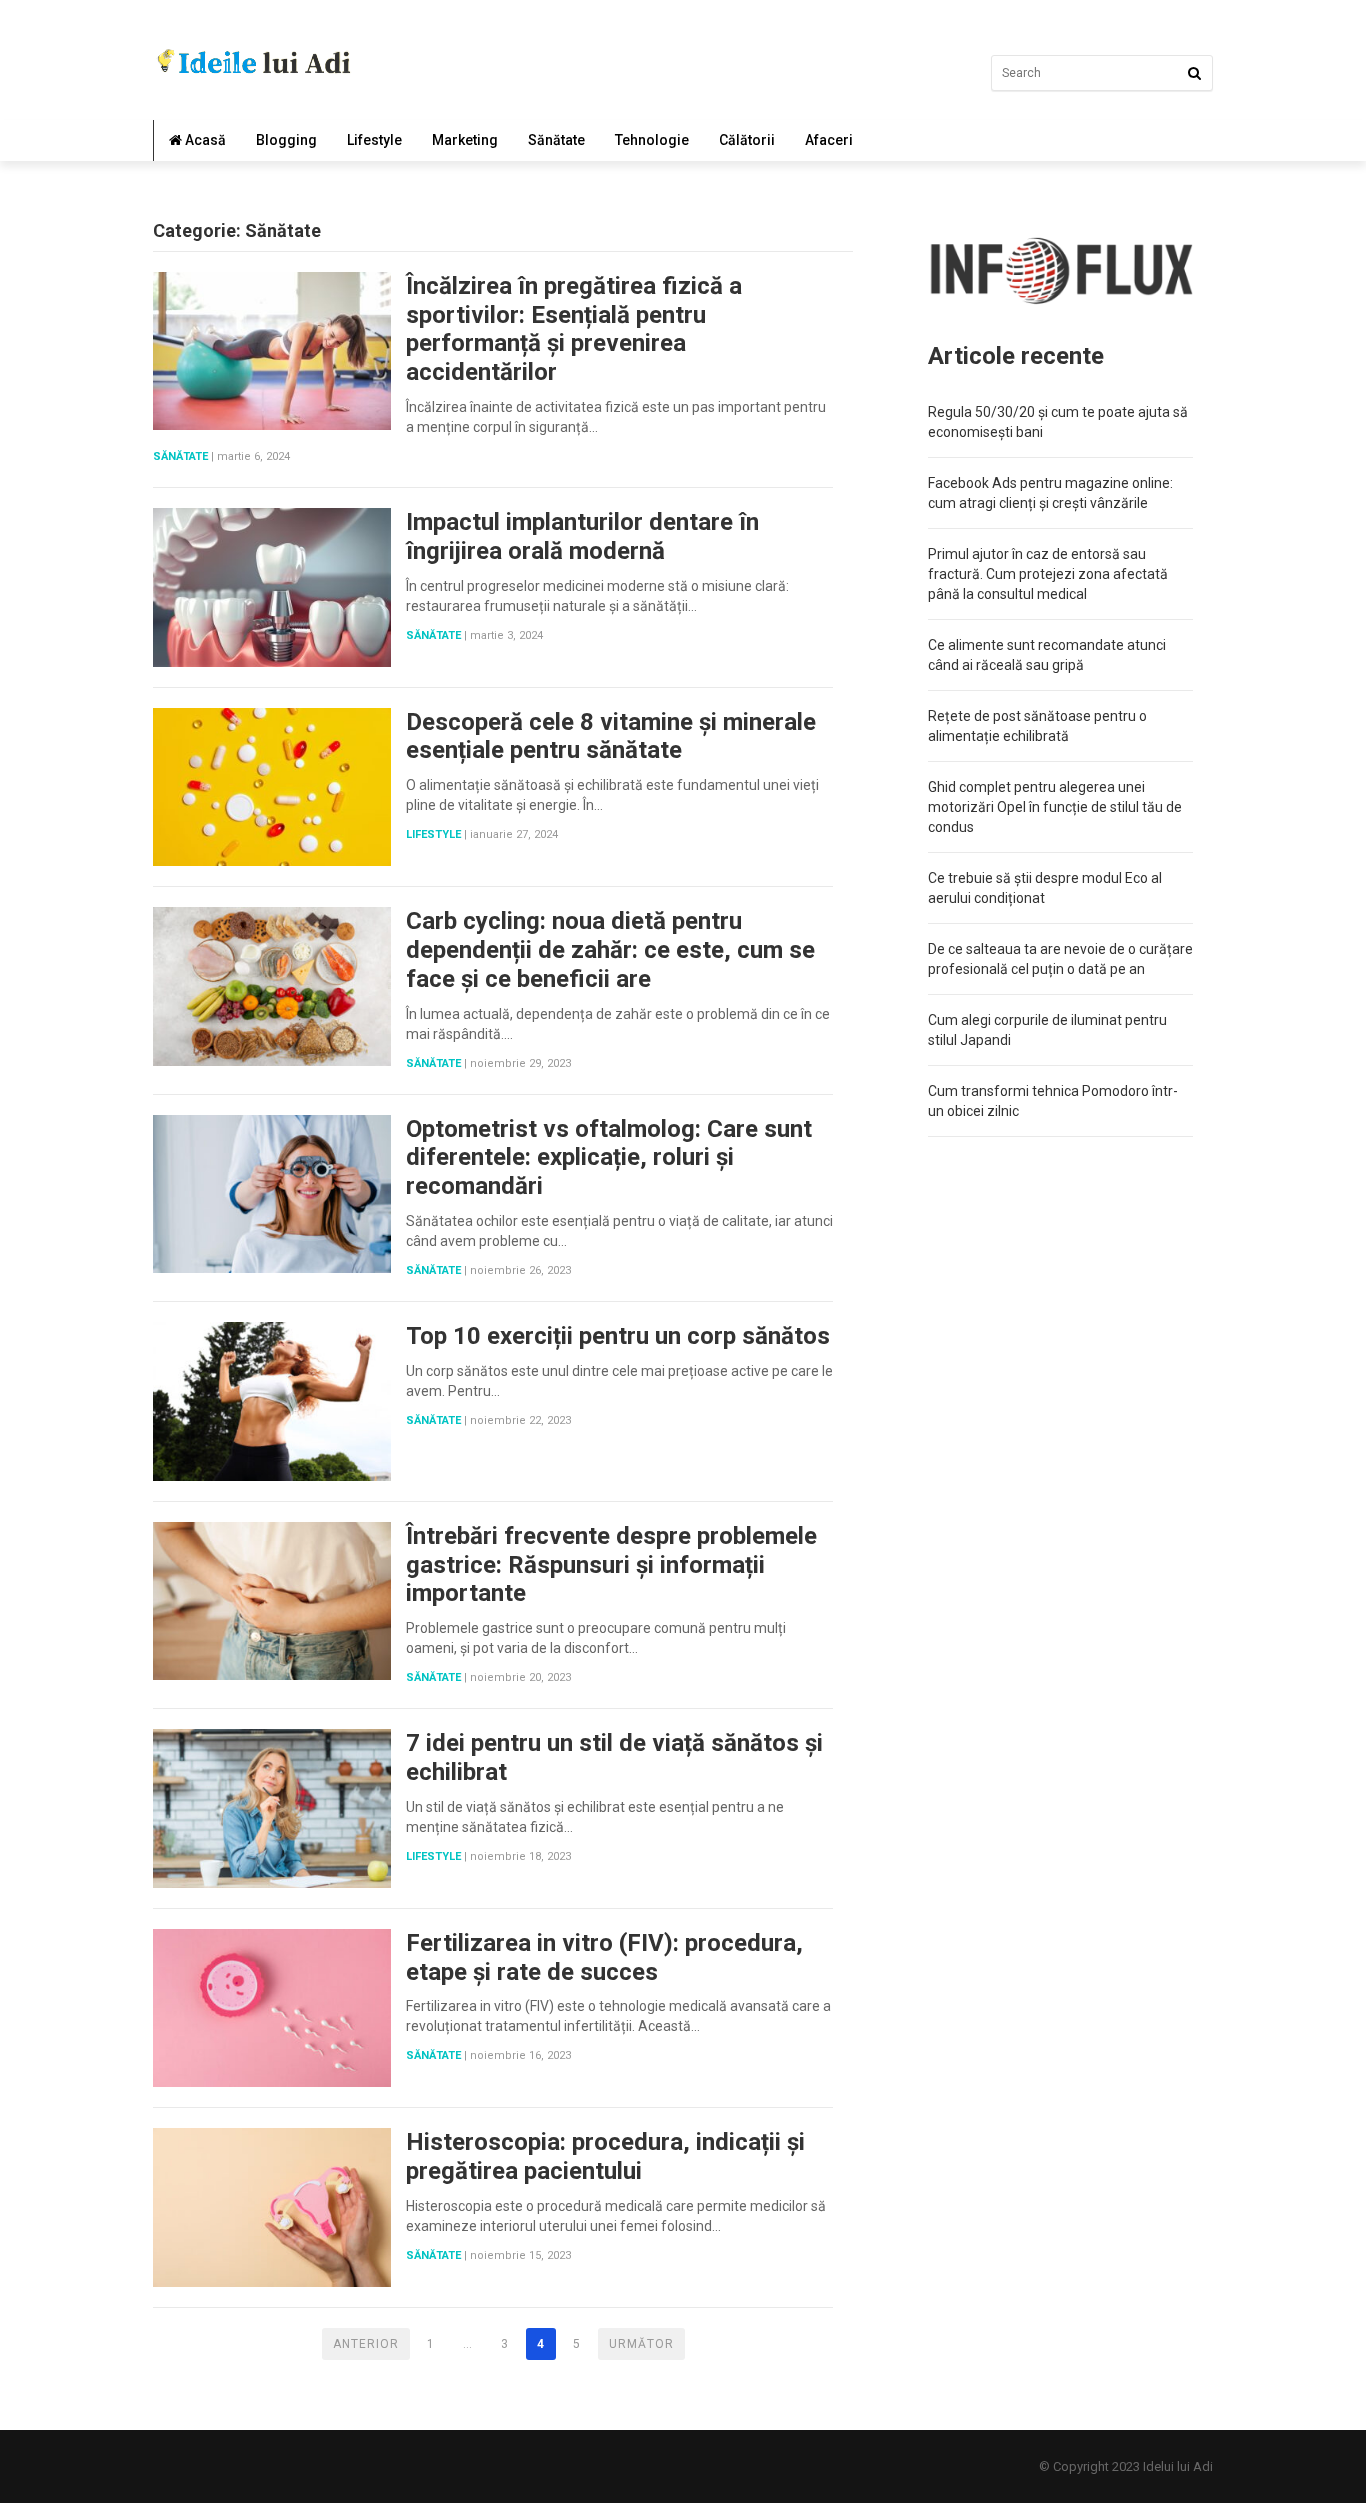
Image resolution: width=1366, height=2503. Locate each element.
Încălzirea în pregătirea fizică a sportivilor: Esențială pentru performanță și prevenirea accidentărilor (574, 329)
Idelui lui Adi (1178, 2466)
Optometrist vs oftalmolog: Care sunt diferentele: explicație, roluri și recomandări (609, 1158)
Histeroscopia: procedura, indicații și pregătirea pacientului (605, 2156)
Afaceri (829, 140)
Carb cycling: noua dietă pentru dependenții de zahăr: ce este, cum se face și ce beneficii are (610, 950)
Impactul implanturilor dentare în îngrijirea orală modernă (582, 536)
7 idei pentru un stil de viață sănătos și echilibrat (614, 1757)
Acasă (204, 140)
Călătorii (747, 140)
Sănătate (556, 140)
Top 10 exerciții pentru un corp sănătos (618, 1336)
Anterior (366, 2344)
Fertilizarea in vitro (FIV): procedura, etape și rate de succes (604, 1957)
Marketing (465, 140)
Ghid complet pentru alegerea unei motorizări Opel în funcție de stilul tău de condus (1055, 807)
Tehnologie (652, 140)
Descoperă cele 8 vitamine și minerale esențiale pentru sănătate (611, 736)
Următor (641, 2344)
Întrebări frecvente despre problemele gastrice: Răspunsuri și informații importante (611, 1565)
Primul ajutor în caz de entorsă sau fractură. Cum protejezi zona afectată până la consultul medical (1048, 574)
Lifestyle (374, 140)
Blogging (286, 140)
